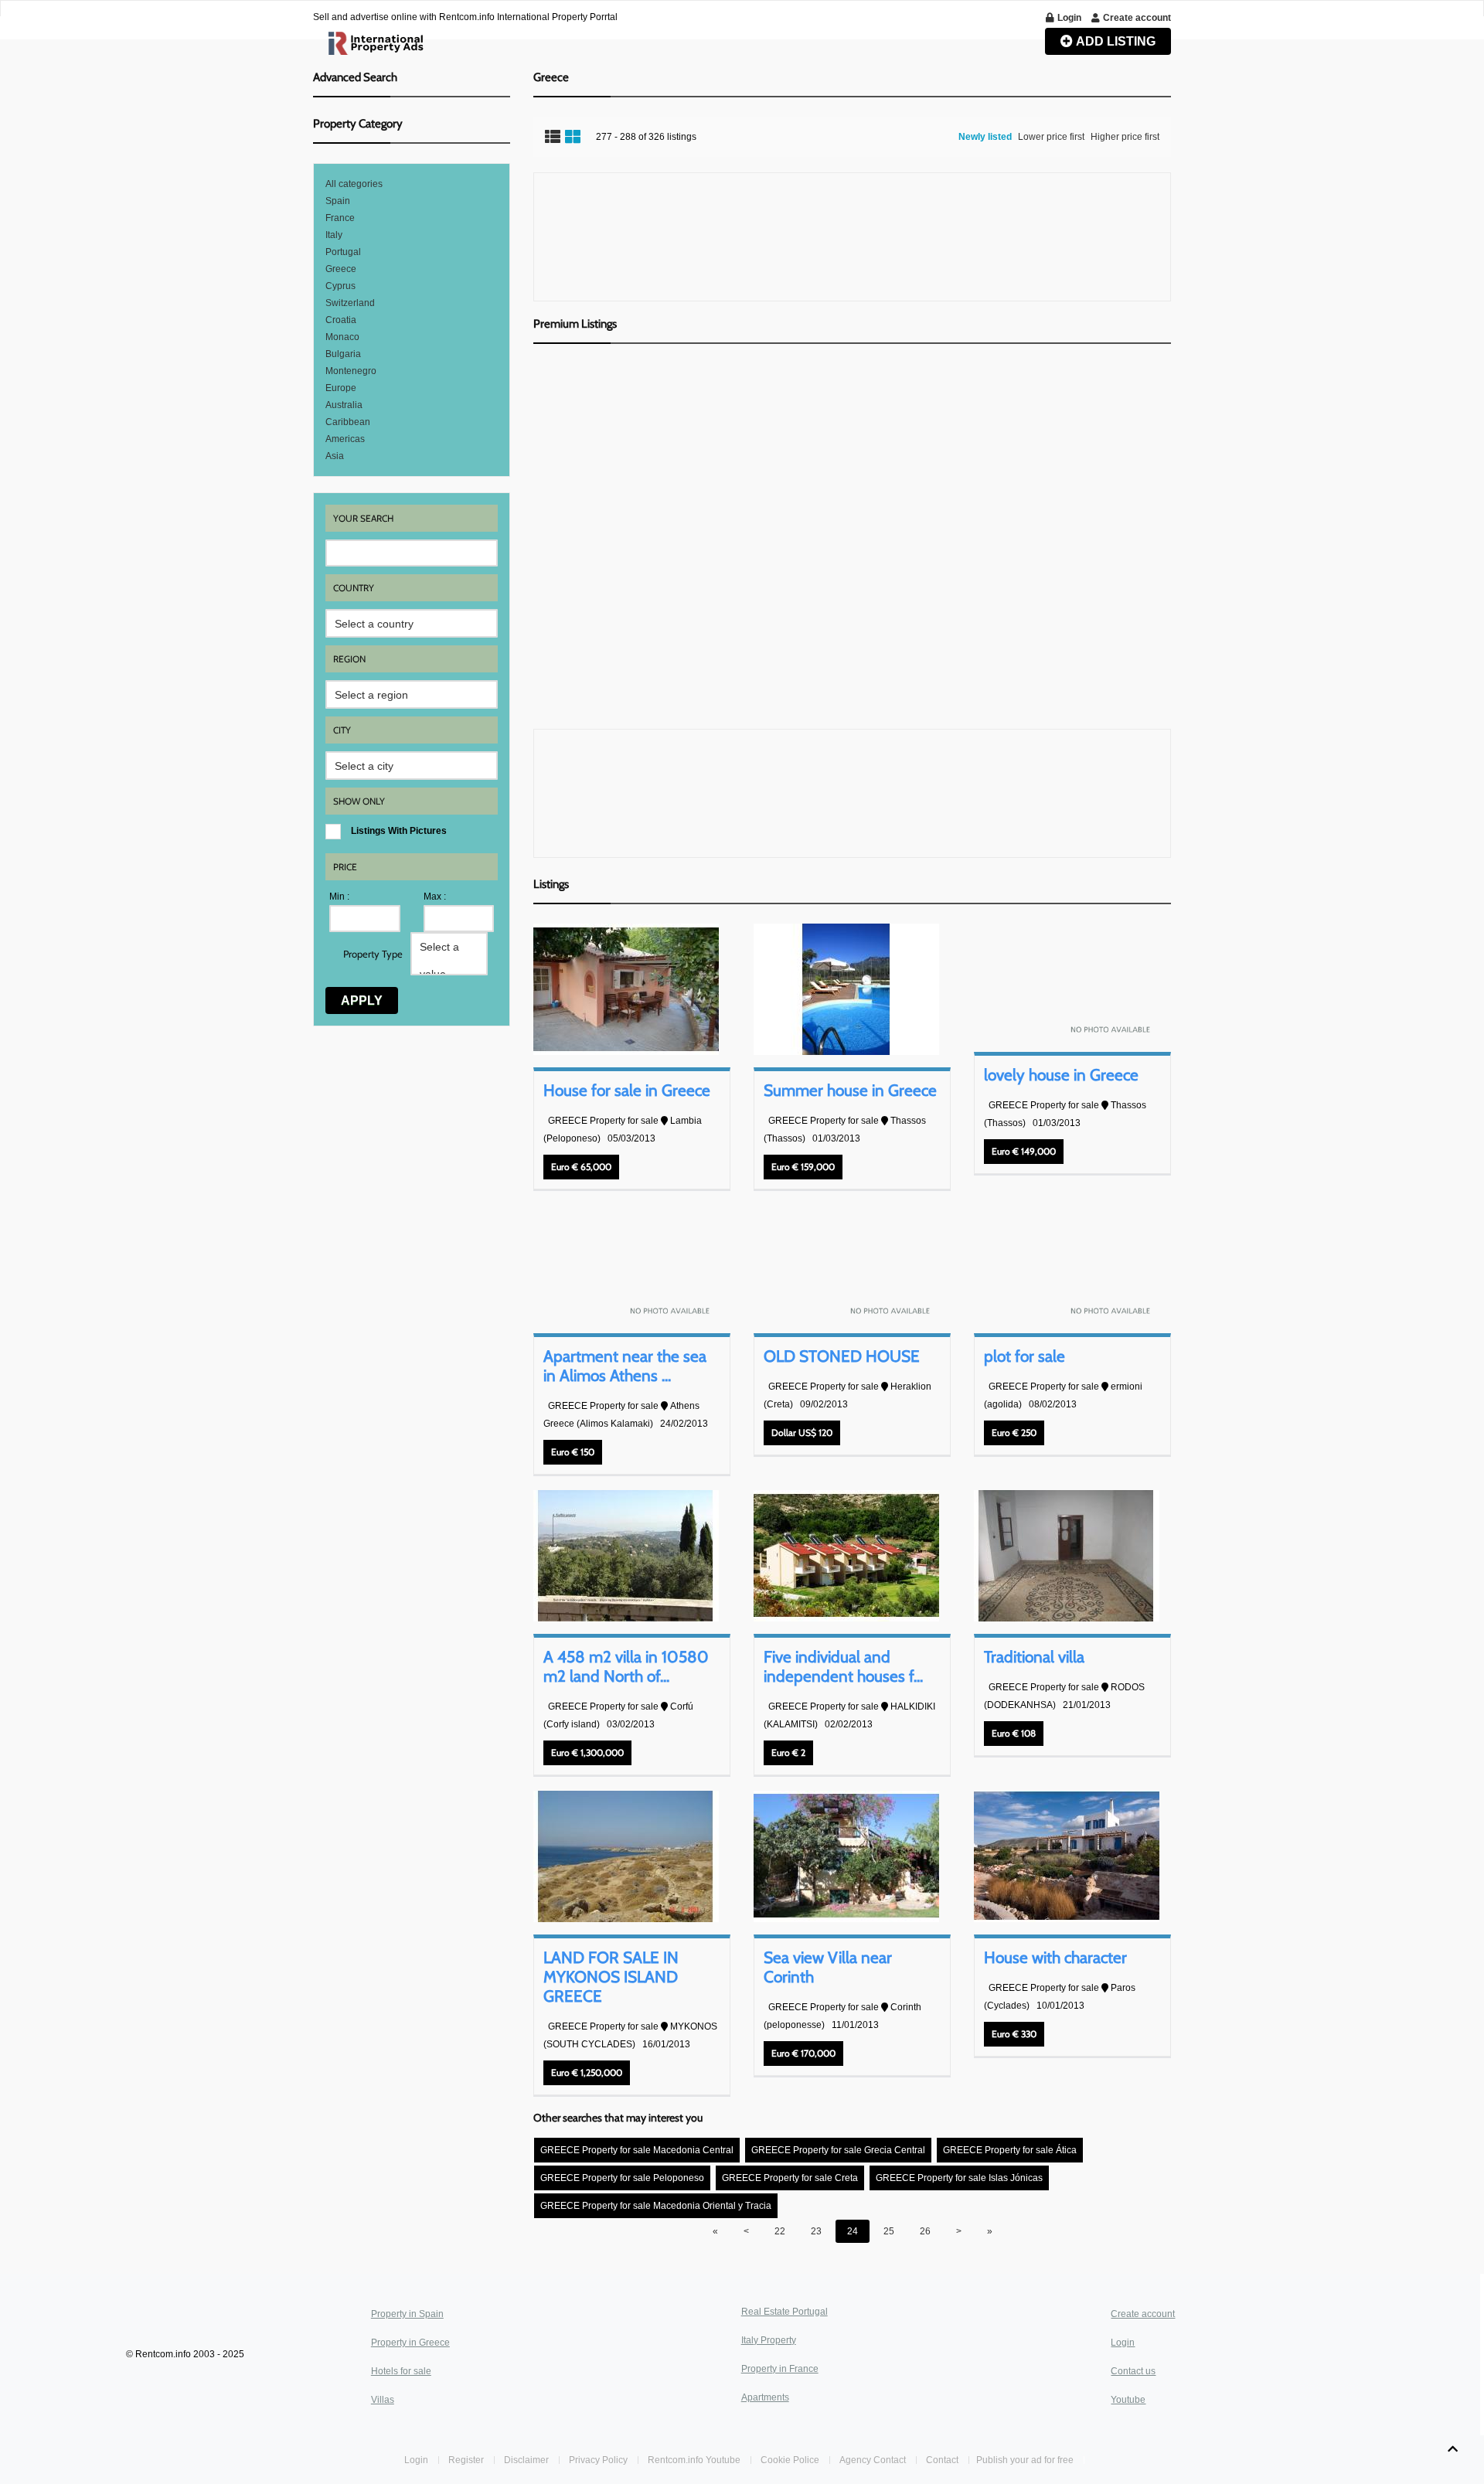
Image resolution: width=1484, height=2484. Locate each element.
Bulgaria (343, 354)
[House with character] (1067, 1856)
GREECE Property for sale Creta (790, 2178)
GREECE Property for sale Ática (1010, 2150)
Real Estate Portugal (785, 2312)
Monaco (342, 337)
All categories (354, 184)
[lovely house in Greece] (1067, 982)
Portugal (343, 252)
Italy (334, 235)
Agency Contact (873, 2460)
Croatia (341, 320)
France (340, 218)
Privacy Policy (598, 2460)
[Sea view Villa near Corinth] (846, 1856)
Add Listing (1115, 41)
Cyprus (340, 286)
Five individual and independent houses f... (843, 1666)
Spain (338, 201)
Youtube (1128, 2400)
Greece (341, 269)
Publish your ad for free (1026, 2460)
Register (467, 2460)
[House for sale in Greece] (626, 989)
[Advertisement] (852, 237)
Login (1123, 2343)
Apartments (765, 2397)
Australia (344, 405)
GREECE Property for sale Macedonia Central (637, 2150)
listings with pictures (399, 831)
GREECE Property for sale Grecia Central (838, 2150)
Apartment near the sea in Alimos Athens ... (625, 1366)
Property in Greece (410, 2343)
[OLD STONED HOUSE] (846, 1263)
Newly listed (985, 137)
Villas (383, 2400)
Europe (341, 388)
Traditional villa (1034, 1657)
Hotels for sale (401, 2371)
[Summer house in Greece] (846, 989)
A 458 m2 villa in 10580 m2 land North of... (626, 1666)
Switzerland (350, 303)
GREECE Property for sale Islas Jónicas (959, 2178)
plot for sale (1025, 1356)
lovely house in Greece (1061, 1075)
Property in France (780, 2369)
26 (925, 2231)
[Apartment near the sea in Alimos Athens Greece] (626, 1263)
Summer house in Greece (850, 1090)
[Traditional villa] (1067, 1556)
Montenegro (351, 371)
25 (889, 2231)
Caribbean (348, 422)
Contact (943, 2460)
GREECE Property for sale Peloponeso (622, 2178)
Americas (345, 439)
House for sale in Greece (627, 1090)
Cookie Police (790, 2460)
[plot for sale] (1067, 1263)
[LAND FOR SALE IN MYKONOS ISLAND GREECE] (626, 1856)
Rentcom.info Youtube (694, 2460)
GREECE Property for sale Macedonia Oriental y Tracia (656, 2206)
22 (780, 2231)
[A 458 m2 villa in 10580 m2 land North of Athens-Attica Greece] (626, 1556)
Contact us (1133, 2371)
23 (816, 2231)
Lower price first (1051, 137)
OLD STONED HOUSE (842, 1356)
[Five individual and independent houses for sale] (846, 1556)
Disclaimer (526, 2460)
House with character (1055, 1957)
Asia (335, 456)
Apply (362, 1000)
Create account (1143, 2314)
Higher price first (1125, 137)
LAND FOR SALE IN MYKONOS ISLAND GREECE (611, 1977)
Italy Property (769, 2340)
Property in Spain (407, 2314)
